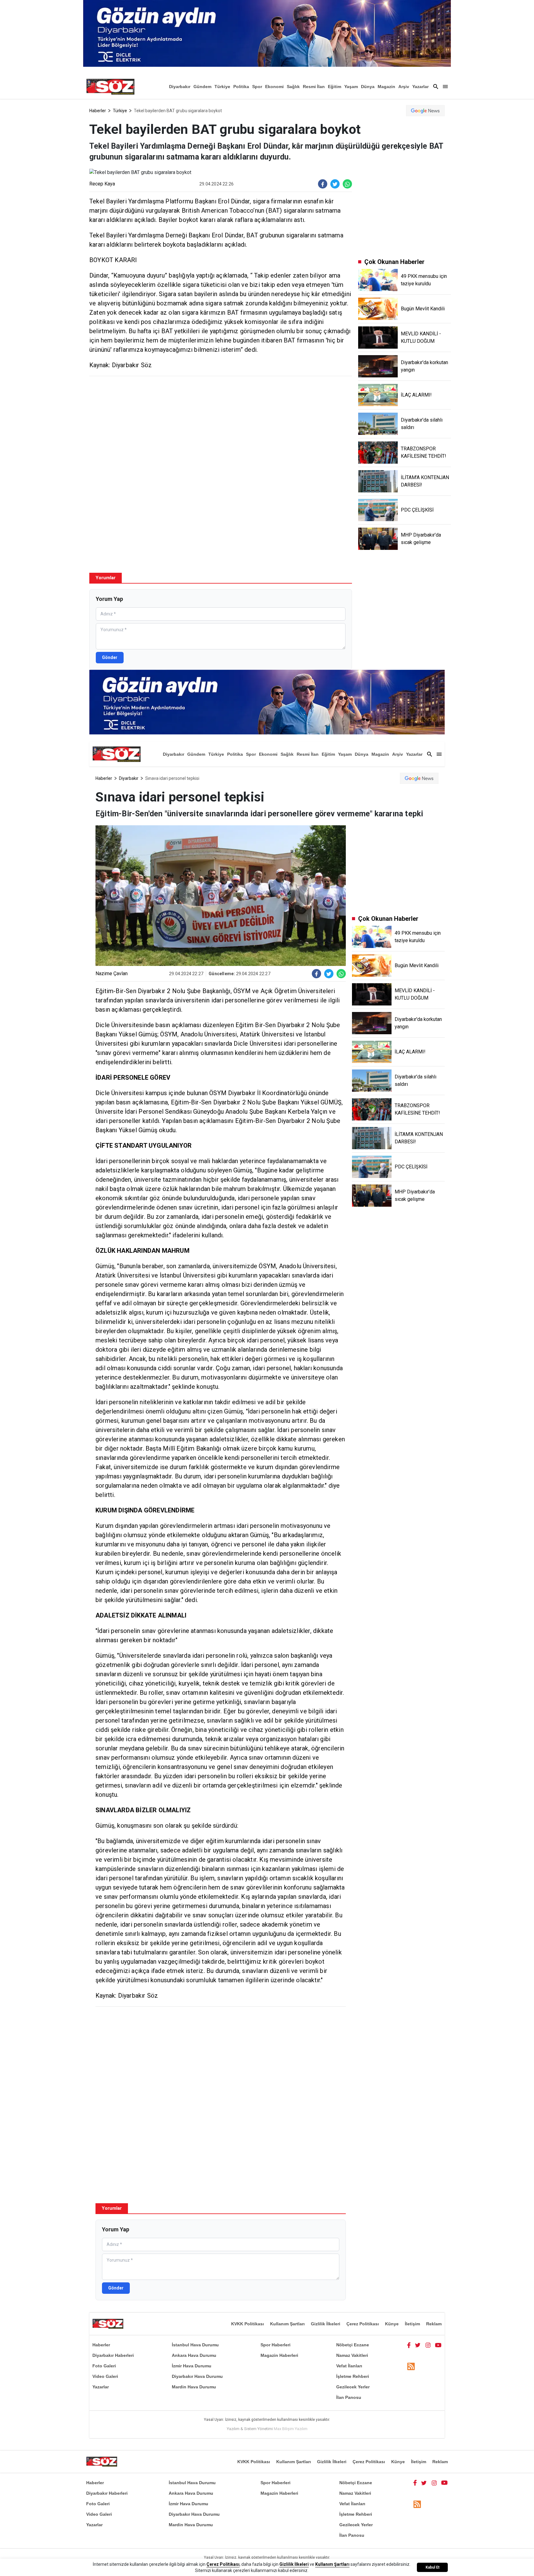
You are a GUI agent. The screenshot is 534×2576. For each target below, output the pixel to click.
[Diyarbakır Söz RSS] (411, 2366)
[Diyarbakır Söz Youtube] (438, 2345)
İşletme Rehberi (353, 2376)
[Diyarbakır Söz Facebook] (409, 2345)
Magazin (386, 87)
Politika (241, 87)
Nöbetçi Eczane (353, 2345)
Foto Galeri (104, 2366)
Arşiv (404, 87)
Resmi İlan (314, 87)
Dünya (368, 87)
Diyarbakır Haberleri (113, 2355)
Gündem (202, 87)
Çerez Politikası (363, 2324)
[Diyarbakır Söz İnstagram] (428, 2345)
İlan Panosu (349, 2397)
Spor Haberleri (275, 2345)
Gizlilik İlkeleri (326, 2324)
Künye (392, 2324)
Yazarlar (420, 87)
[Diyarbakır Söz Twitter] (418, 2345)
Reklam (434, 2324)
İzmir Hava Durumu (192, 2366)
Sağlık (293, 87)
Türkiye (222, 87)
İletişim (412, 2324)
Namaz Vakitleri (352, 2355)
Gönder (110, 657)
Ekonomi (274, 87)
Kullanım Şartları (287, 2324)
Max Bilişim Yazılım (291, 2429)
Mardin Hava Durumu (194, 2387)
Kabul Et (432, 2567)
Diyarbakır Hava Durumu (197, 2376)
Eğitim (335, 87)
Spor (257, 87)
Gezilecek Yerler (353, 2387)
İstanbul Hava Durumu (195, 2345)
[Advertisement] (221, 426)
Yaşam (351, 87)
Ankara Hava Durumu (194, 2355)
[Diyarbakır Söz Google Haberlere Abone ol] (425, 111)
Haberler (98, 111)
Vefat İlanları (349, 2366)
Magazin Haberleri (279, 2355)
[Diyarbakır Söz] (110, 87)
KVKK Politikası (248, 2324)
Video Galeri (105, 2376)
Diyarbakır (180, 87)
